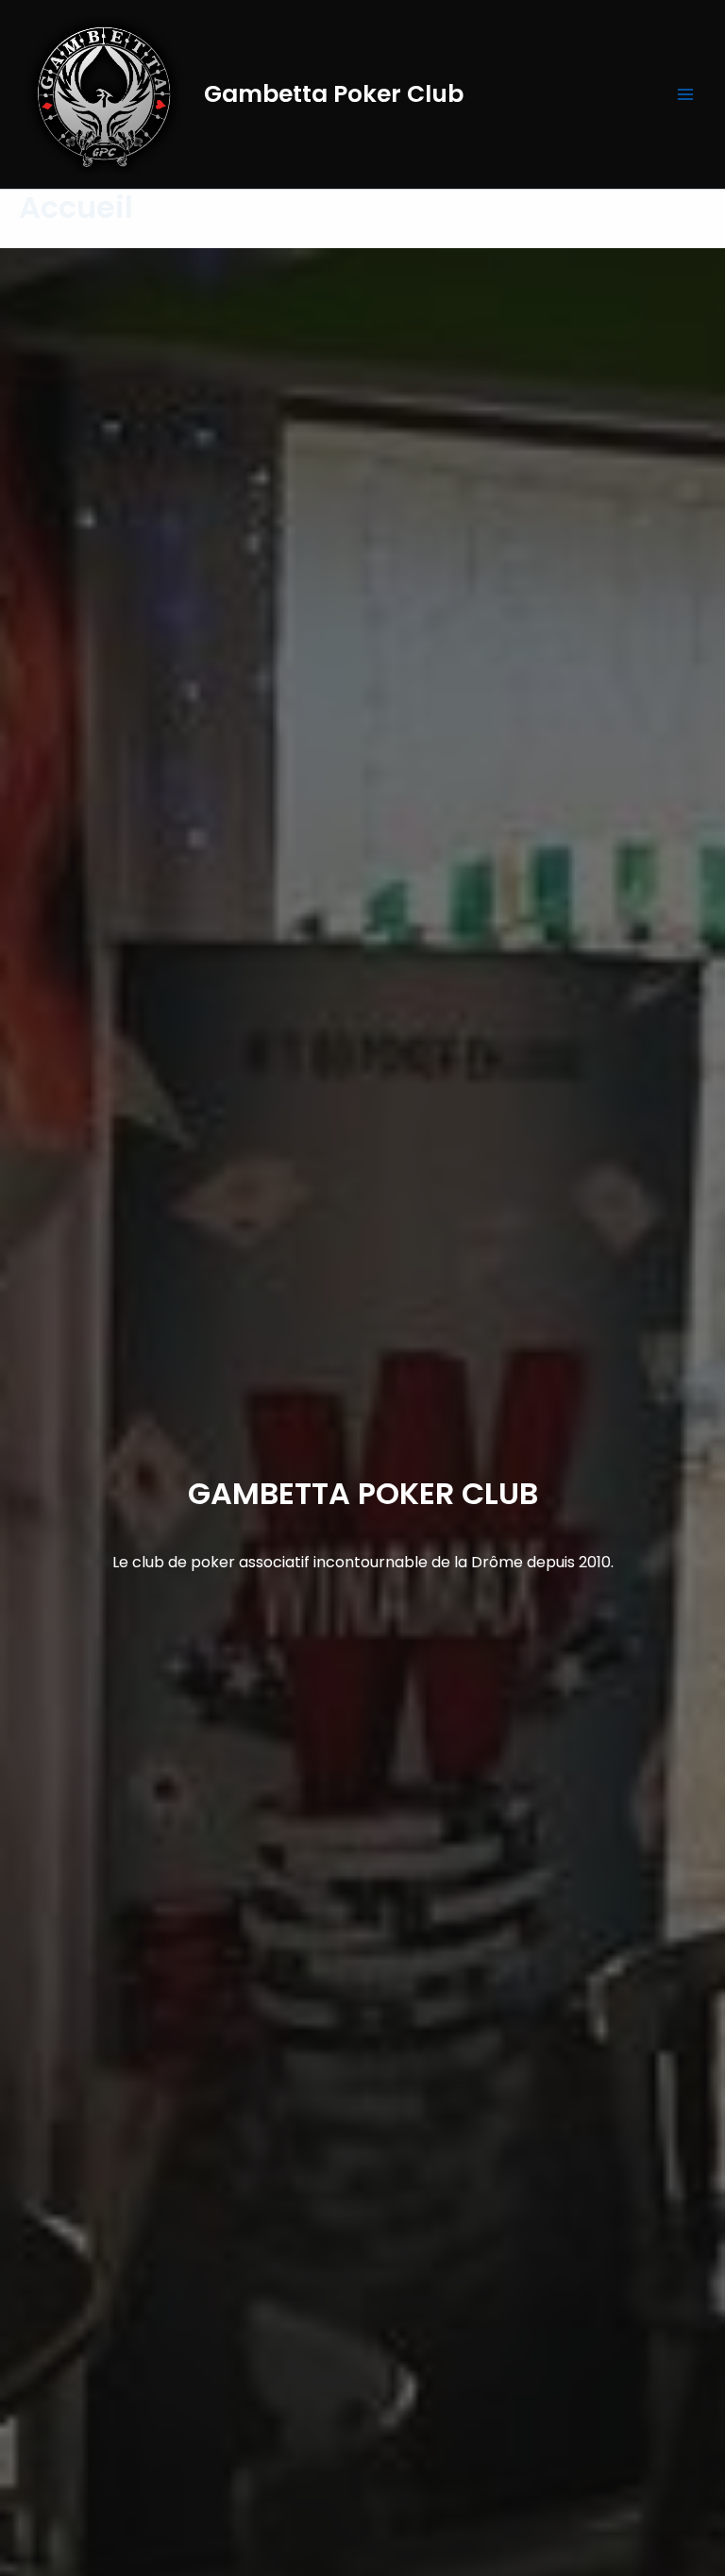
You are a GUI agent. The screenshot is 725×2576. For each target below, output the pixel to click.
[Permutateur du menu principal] (685, 94)
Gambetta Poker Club (334, 94)
